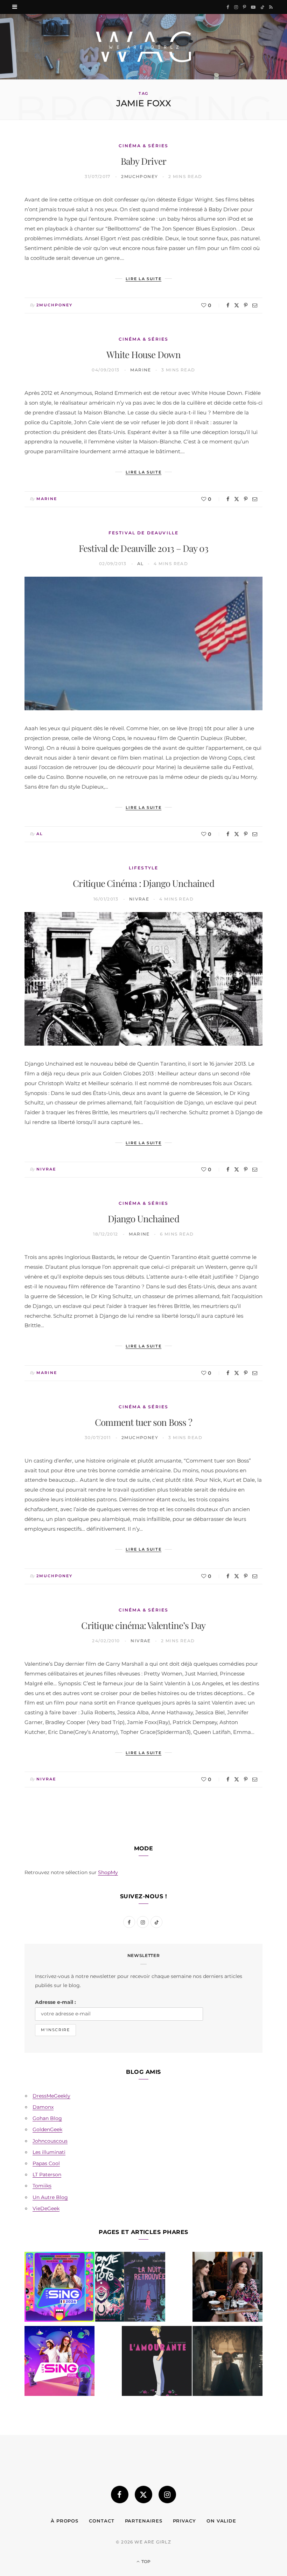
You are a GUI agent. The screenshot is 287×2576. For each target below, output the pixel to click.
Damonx (43, 2107)
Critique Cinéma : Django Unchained (143, 883)
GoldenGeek (47, 2129)
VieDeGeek (46, 2208)
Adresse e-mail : (55, 2002)
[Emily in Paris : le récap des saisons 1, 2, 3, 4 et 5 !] (227, 2288)
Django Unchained (143, 1219)
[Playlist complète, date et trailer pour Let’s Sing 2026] (59, 2288)
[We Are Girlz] (143, 47)
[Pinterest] (246, 305)
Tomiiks (42, 2186)
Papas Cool (46, 2163)
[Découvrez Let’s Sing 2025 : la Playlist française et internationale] (59, 2362)
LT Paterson (47, 2175)
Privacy (184, 2521)
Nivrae (139, 899)
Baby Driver (143, 161)
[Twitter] (237, 305)
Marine (141, 370)
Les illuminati (49, 2152)
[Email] (255, 305)
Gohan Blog (47, 2118)
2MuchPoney (139, 176)
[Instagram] (167, 2495)
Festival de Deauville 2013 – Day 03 (144, 548)
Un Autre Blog (50, 2197)
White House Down (143, 354)
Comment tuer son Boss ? (143, 1422)
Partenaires (144, 2521)
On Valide (221, 2521)
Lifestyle (143, 868)
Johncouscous (50, 2141)
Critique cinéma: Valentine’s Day (143, 1625)
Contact (101, 2521)
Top (145, 2561)
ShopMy (108, 1872)
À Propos (65, 2521)
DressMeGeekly (51, 2096)
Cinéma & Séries (143, 146)
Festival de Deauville (143, 533)
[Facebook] (228, 305)
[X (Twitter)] (143, 2495)
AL (141, 564)
